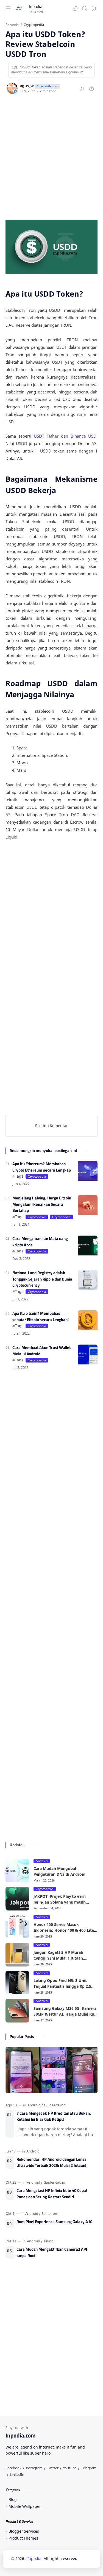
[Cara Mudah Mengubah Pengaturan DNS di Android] (17, 1871)
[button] (75, 8)
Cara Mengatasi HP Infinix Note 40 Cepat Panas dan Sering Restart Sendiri (52, 2194)
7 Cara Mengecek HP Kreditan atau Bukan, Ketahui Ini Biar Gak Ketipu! (54, 2116)
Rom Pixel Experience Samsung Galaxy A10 (54, 2222)
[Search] (84, 8)
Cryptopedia (37, 1176)
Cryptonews (37, 1217)
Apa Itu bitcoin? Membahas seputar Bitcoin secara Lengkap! (41, 1317)
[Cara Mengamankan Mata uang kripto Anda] (88, 1246)
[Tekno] (48, 2241)
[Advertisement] (51, 157)
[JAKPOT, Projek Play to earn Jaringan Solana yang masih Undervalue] (17, 1899)
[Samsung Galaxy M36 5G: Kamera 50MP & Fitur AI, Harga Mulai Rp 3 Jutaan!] (17, 2011)
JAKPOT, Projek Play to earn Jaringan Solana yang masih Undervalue (60, 1899)
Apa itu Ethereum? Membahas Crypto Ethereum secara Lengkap (42, 1167)
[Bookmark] (94, 8)
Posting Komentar (51, 1126)
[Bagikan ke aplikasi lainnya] (91, 88)
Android (42, 1861)
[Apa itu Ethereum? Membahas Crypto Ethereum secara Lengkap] (88, 1171)
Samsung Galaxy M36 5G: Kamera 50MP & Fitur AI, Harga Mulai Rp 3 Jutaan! (66, 2011)
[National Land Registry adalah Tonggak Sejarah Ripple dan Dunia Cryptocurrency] (88, 1280)
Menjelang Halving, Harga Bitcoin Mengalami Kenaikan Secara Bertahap (42, 1204)
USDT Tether (46, 436)
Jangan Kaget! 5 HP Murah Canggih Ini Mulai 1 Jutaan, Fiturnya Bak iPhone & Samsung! (65, 1955)
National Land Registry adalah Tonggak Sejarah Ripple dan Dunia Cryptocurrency (42, 1279)
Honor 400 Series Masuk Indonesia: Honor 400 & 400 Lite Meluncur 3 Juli (64, 1927)
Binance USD (83, 436)
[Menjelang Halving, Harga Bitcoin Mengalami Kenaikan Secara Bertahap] (88, 1205)
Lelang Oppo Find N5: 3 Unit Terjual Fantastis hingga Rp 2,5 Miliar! (62, 1983)
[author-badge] (47, 86)
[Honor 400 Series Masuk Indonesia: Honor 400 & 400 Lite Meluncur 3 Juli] (17, 1927)
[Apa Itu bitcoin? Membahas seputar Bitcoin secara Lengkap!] (88, 1320)
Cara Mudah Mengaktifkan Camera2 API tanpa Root (52, 2252)
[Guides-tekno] (55, 2105)
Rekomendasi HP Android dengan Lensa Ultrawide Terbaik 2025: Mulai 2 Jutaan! (51, 2163)
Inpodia (36, 6)
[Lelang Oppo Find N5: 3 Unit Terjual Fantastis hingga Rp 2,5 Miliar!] (17, 1983)
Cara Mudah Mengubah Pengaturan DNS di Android (60, 1871)
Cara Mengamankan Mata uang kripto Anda (40, 1242)
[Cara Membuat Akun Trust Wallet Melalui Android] (88, 1354)
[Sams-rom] (50, 2213)
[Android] (35, 2105)
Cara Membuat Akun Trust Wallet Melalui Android (41, 1351)
